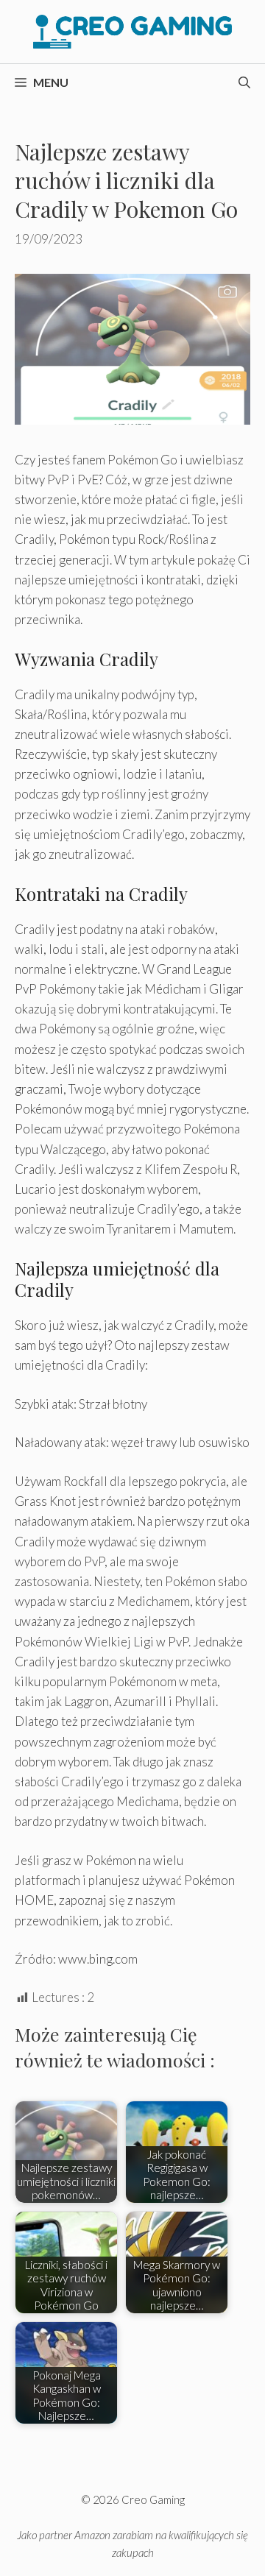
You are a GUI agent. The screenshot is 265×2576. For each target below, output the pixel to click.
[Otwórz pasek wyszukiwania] (244, 82)
